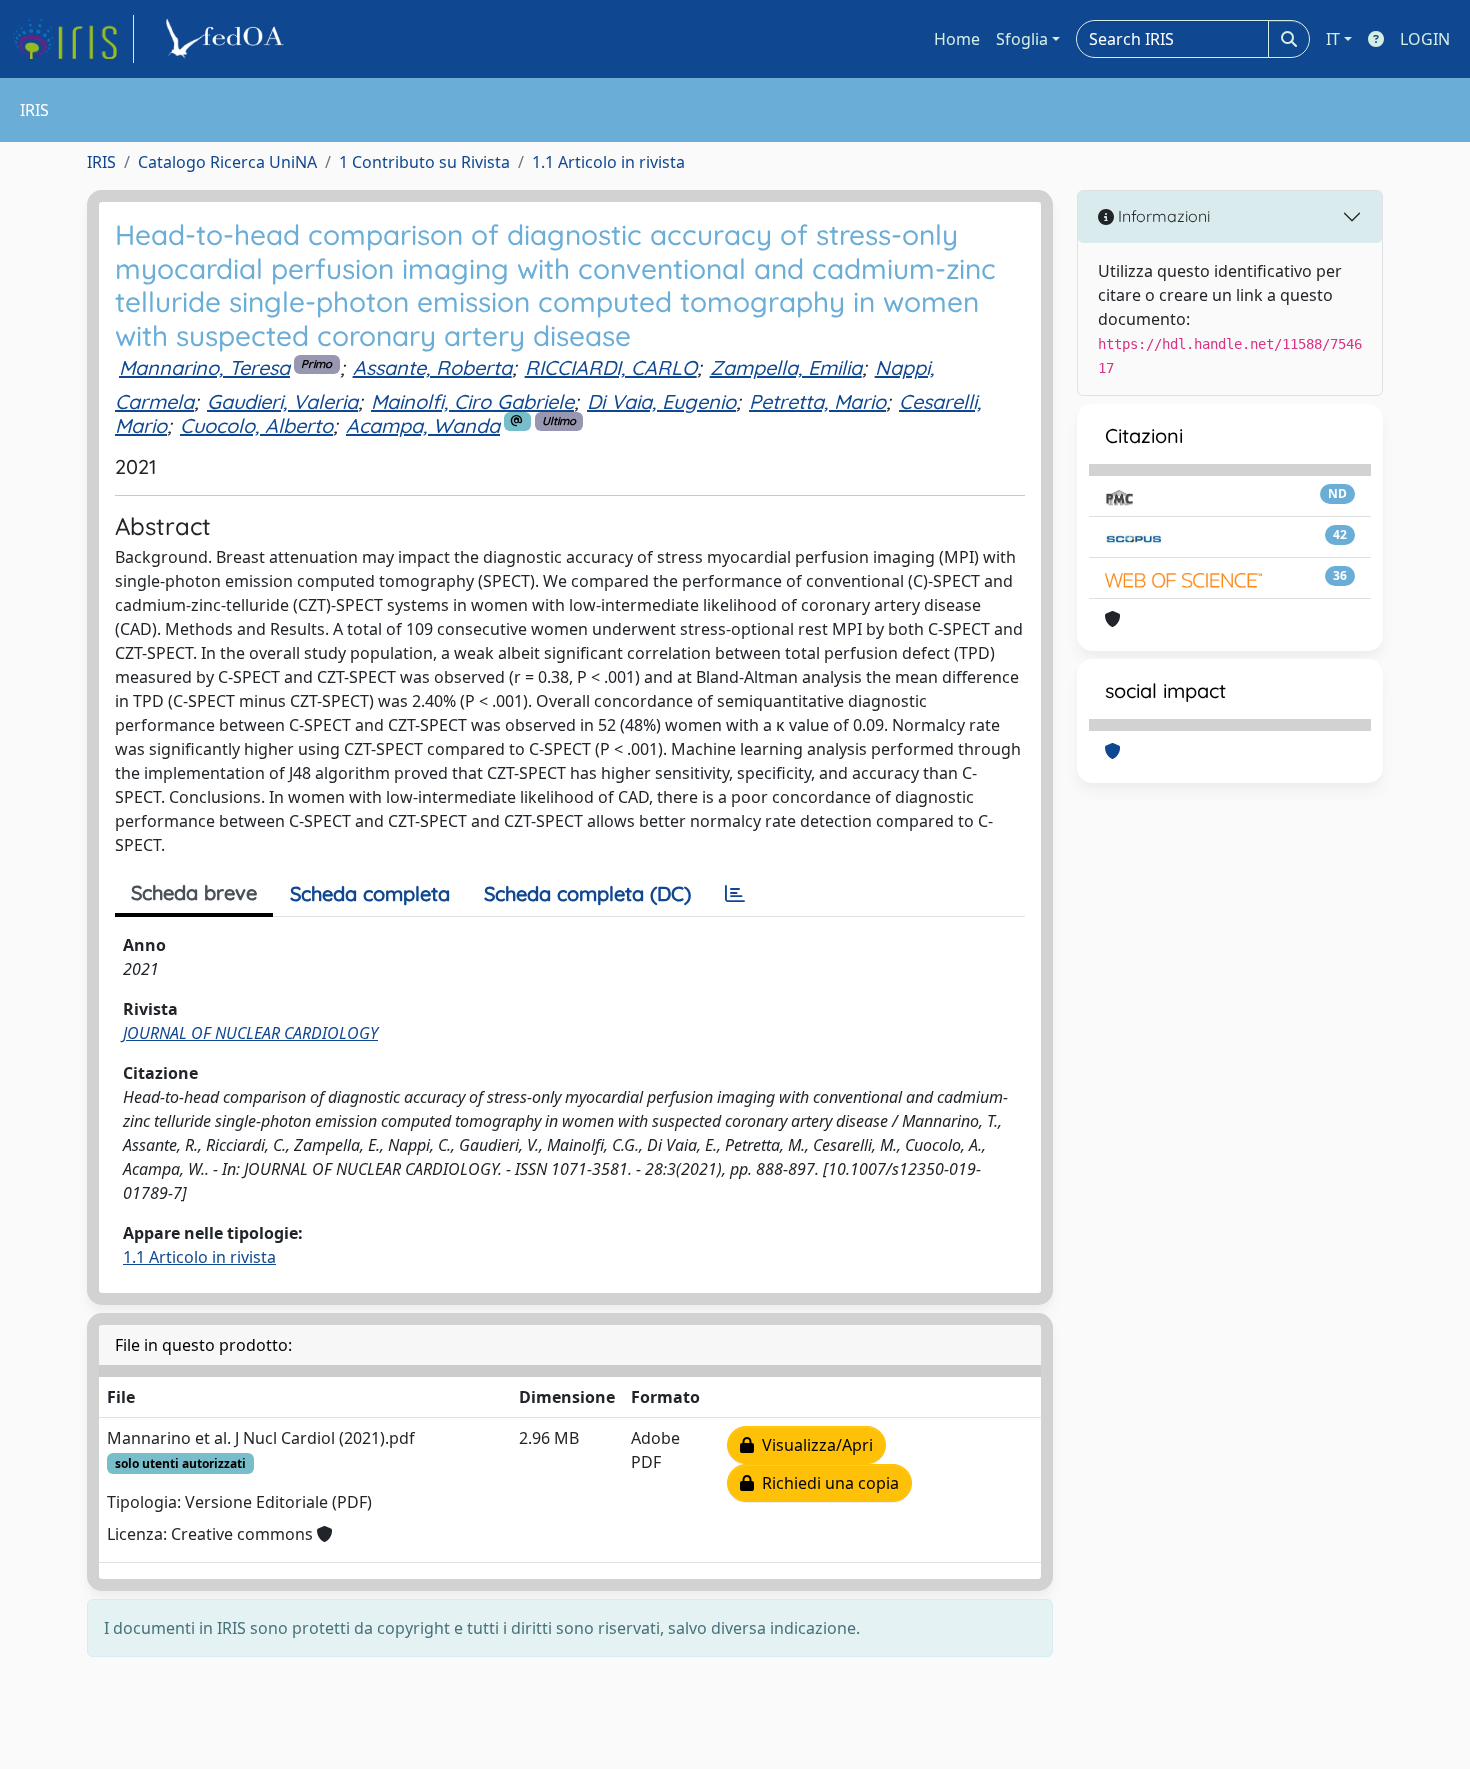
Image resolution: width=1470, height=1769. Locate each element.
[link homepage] (73, 39)
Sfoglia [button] (1022, 39)
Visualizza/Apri (813, 1445)
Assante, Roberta (432, 367)
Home (957, 39)
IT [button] (1333, 39)
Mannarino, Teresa (204, 367)
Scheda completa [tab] (370, 893)
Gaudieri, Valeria (282, 401)
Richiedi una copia (826, 1483)
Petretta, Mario (817, 401)
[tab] (735, 894)
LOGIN (1425, 39)
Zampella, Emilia (786, 367)
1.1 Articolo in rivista (608, 162)
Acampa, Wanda (423, 425)
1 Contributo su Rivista (424, 162)
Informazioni (1162, 216)
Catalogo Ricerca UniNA (227, 162)
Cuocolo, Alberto (256, 425)
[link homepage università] (228, 39)
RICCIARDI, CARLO (611, 367)
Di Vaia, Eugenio (661, 401)
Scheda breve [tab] (194, 892)
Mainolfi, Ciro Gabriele (472, 401)
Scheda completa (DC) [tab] (587, 893)
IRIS (101, 162)
